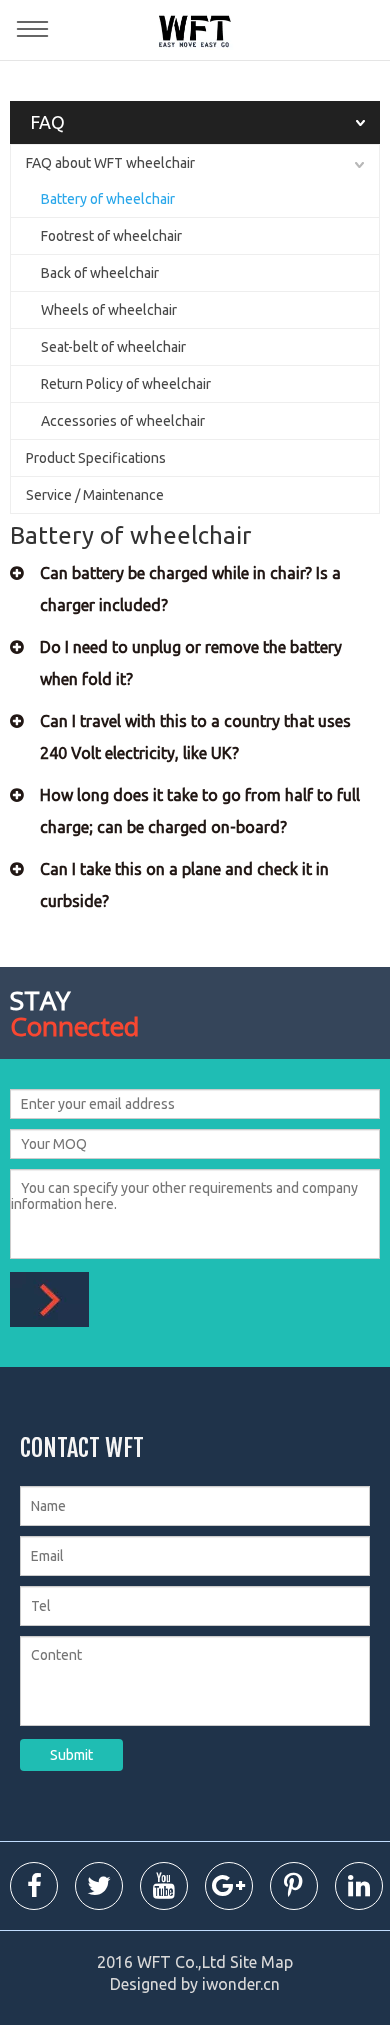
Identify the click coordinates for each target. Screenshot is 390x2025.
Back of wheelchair (100, 273)
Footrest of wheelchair (111, 236)
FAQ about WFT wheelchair (110, 163)
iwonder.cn (241, 1984)
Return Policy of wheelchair (126, 384)
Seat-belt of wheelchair (113, 347)
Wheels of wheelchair (109, 310)
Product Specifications (96, 458)
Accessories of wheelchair (123, 421)
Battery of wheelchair (108, 199)
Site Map (261, 1962)
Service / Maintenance (95, 495)
